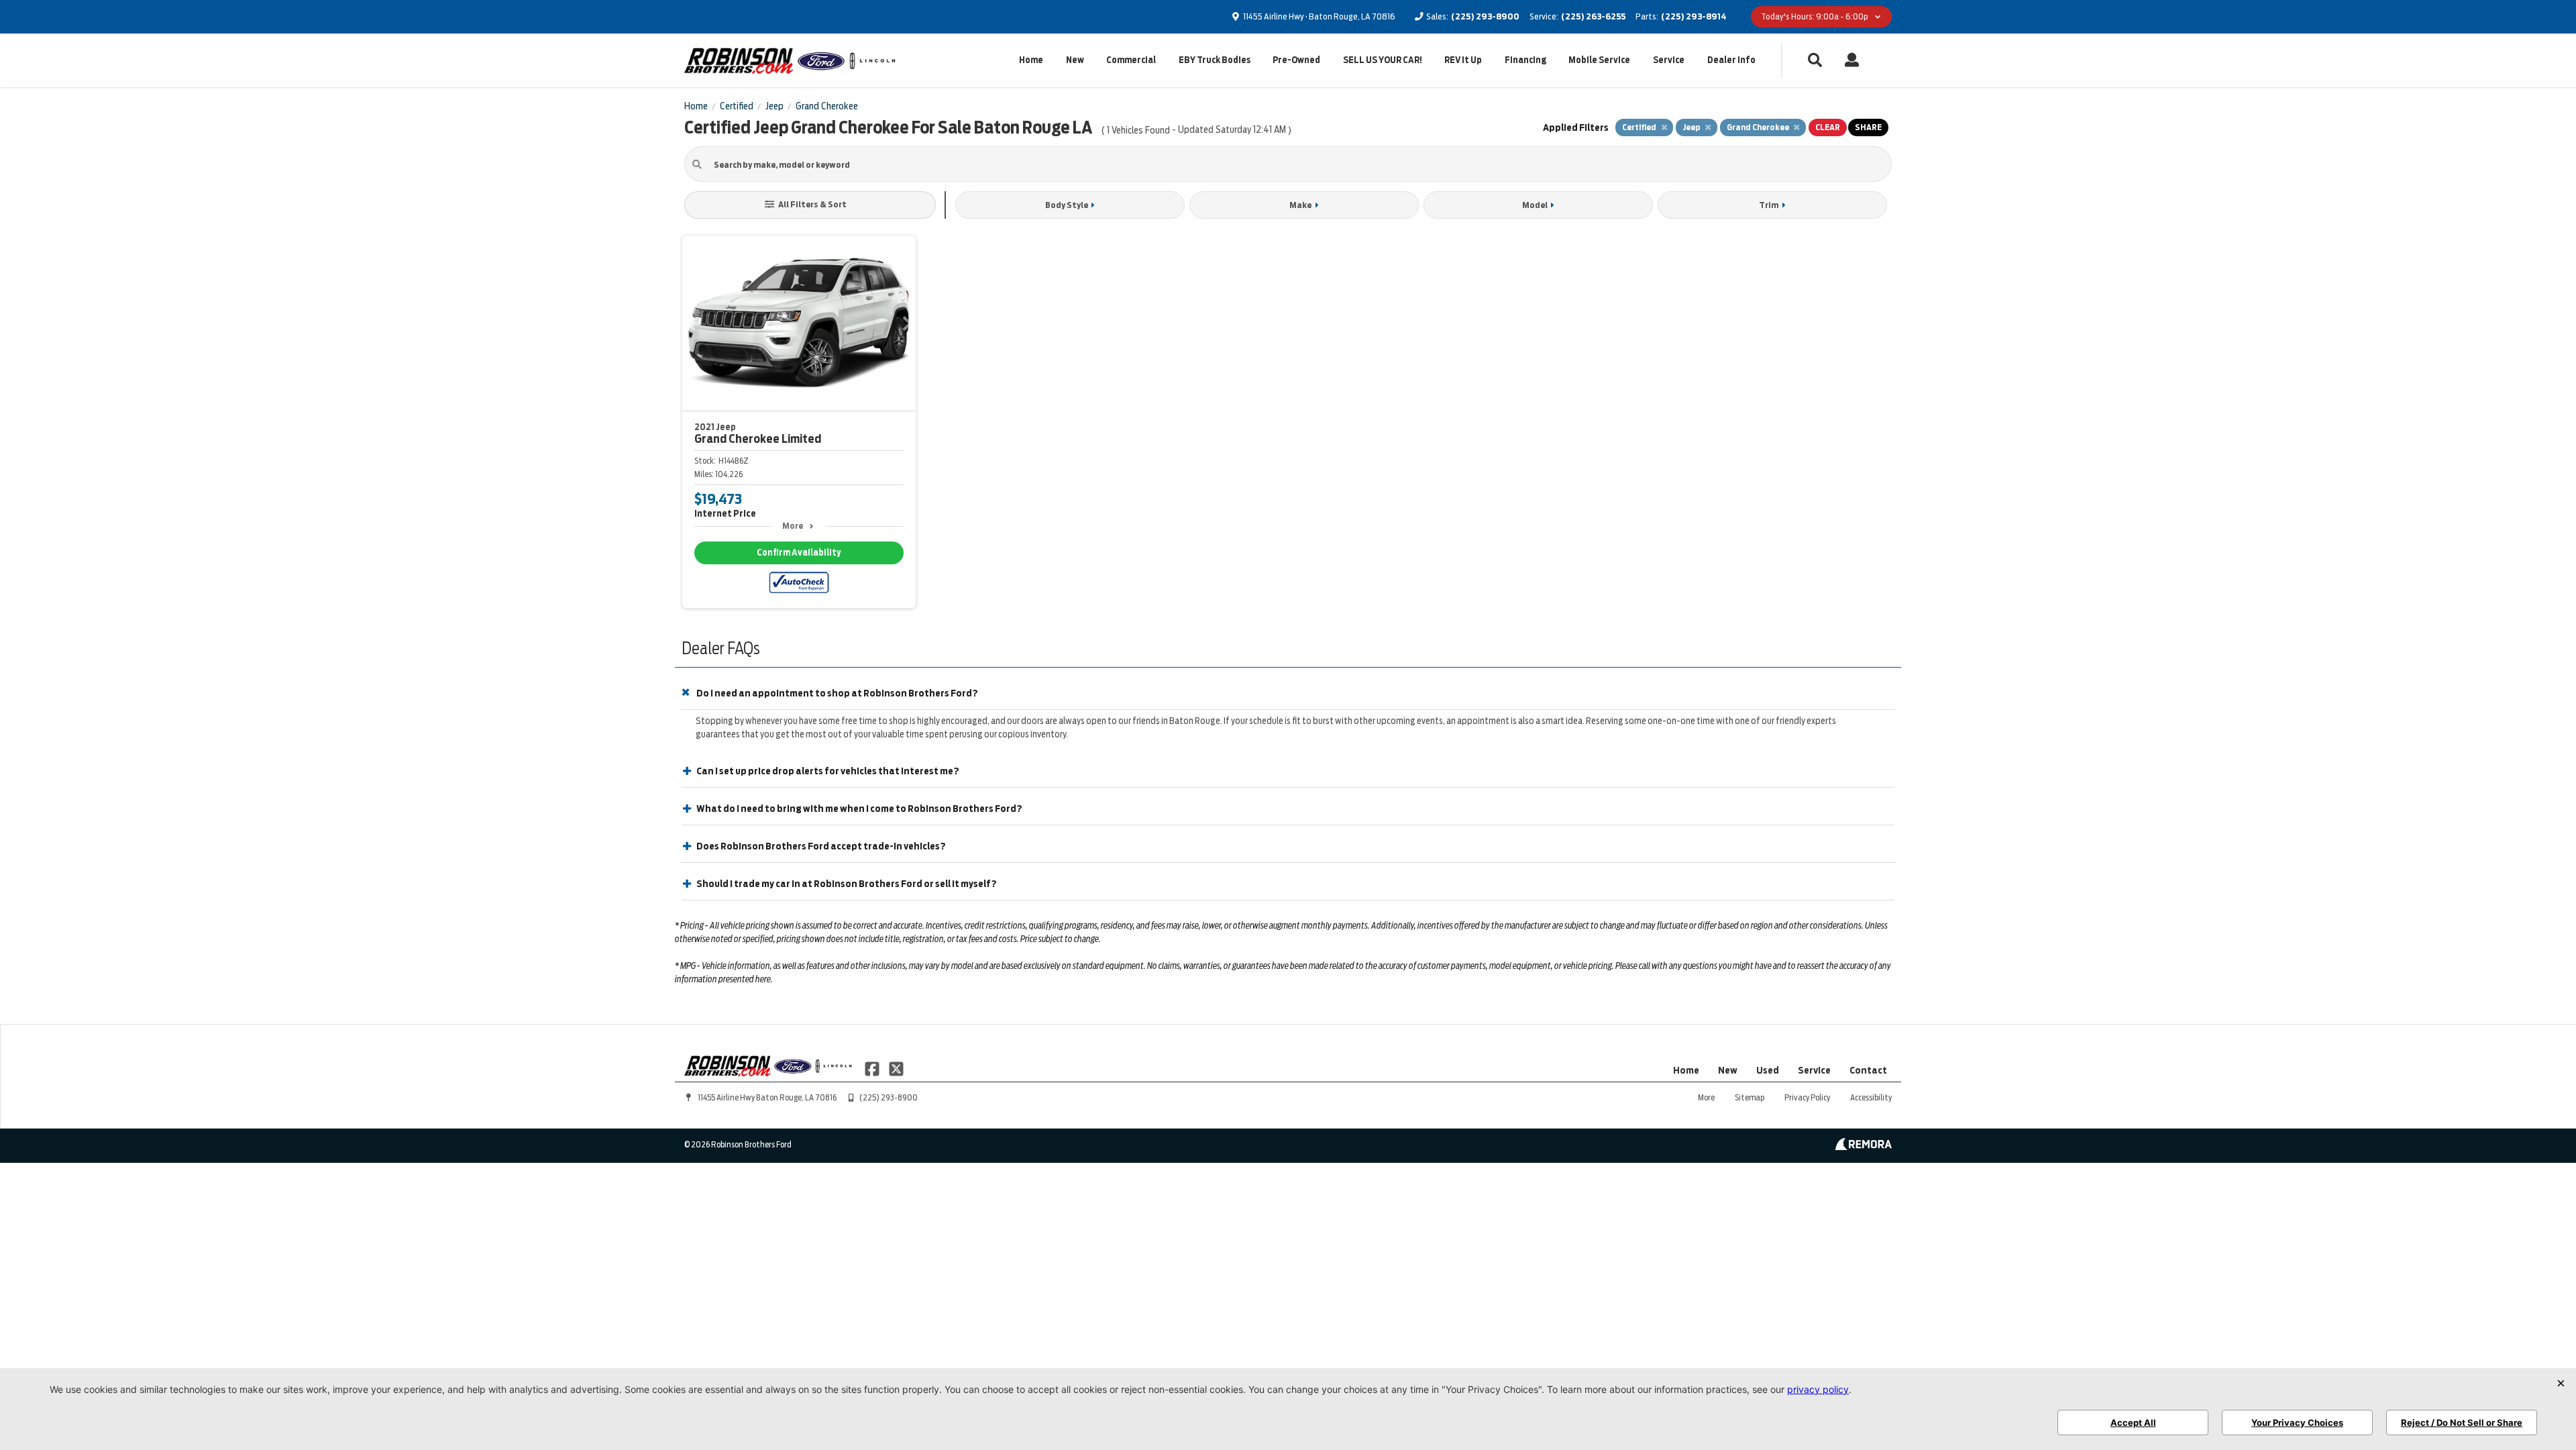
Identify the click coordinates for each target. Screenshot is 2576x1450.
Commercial (1131, 60)
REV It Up (1463, 60)
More (793, 526)
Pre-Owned (1296, 60)
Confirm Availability (799, 553)
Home (1031, 60)
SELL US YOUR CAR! (1383, 60)
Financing (1525, 60)
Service (1669, 60)
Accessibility (1871, 1097)
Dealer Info (1731, 60)
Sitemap (1750, 1097)
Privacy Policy (1807, 1097)
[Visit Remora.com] (1863, 1147)
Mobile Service (1599, 60)
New (1075, 60)
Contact (1868, 1070)
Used (1768, 1070)
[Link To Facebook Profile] (873, 1068)
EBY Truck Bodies (1215, 60)
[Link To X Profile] (896, 1068)
